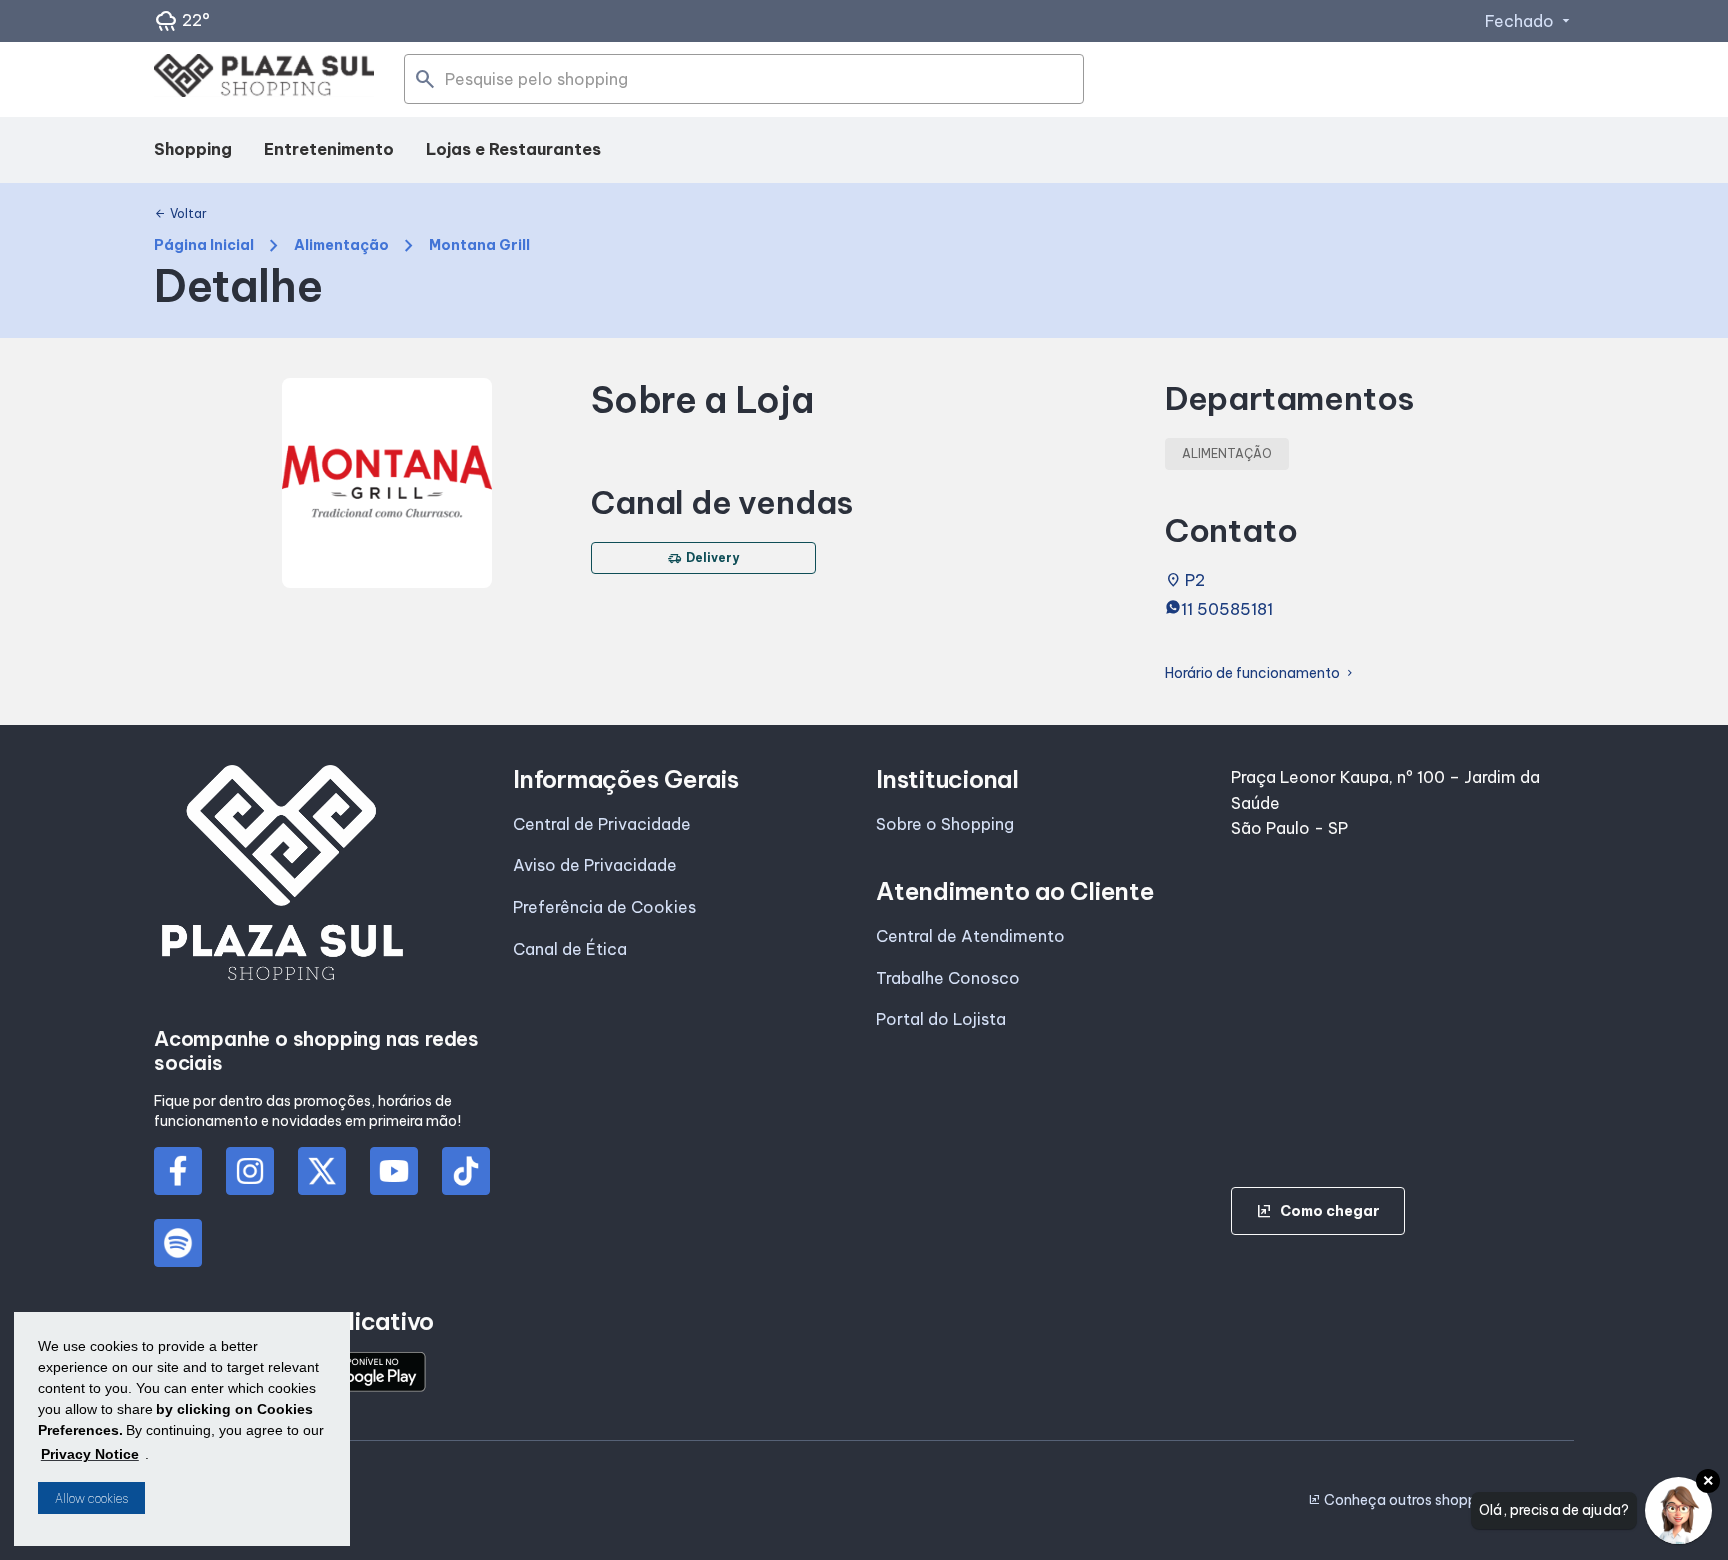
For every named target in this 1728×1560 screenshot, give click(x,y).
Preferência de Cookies (604, 907)
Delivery (703, 558)
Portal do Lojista (941, 1019)
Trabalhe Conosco (948, 978)
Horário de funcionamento (1260, 673)
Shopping (193, 149)
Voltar (180, 214)
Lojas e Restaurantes (513, 149)
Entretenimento (329, 149)
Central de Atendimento (970, 936)
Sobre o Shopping (945, 824)
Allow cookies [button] (91, 1498)
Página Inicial (204, 245)
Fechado (1529, 21)
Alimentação (341, 245)
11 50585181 (1227, 609)
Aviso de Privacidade (595, 865)
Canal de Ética (570, 949)
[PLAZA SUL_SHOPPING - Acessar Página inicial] (264, 79)
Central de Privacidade (602, 824)
